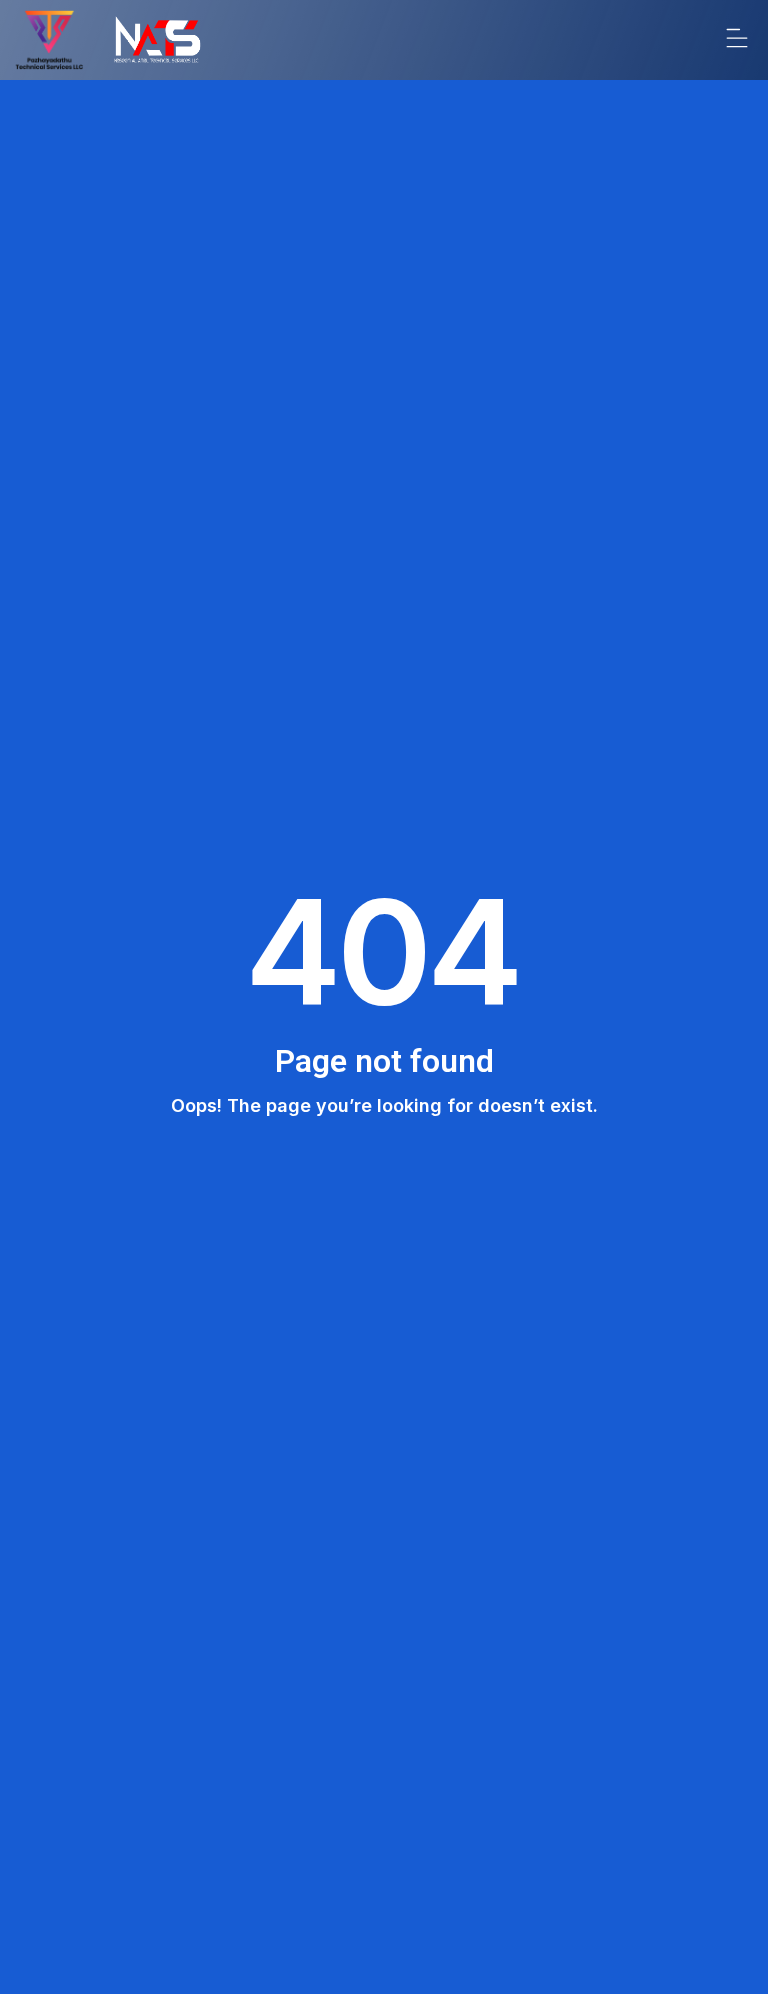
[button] (736, 40)
